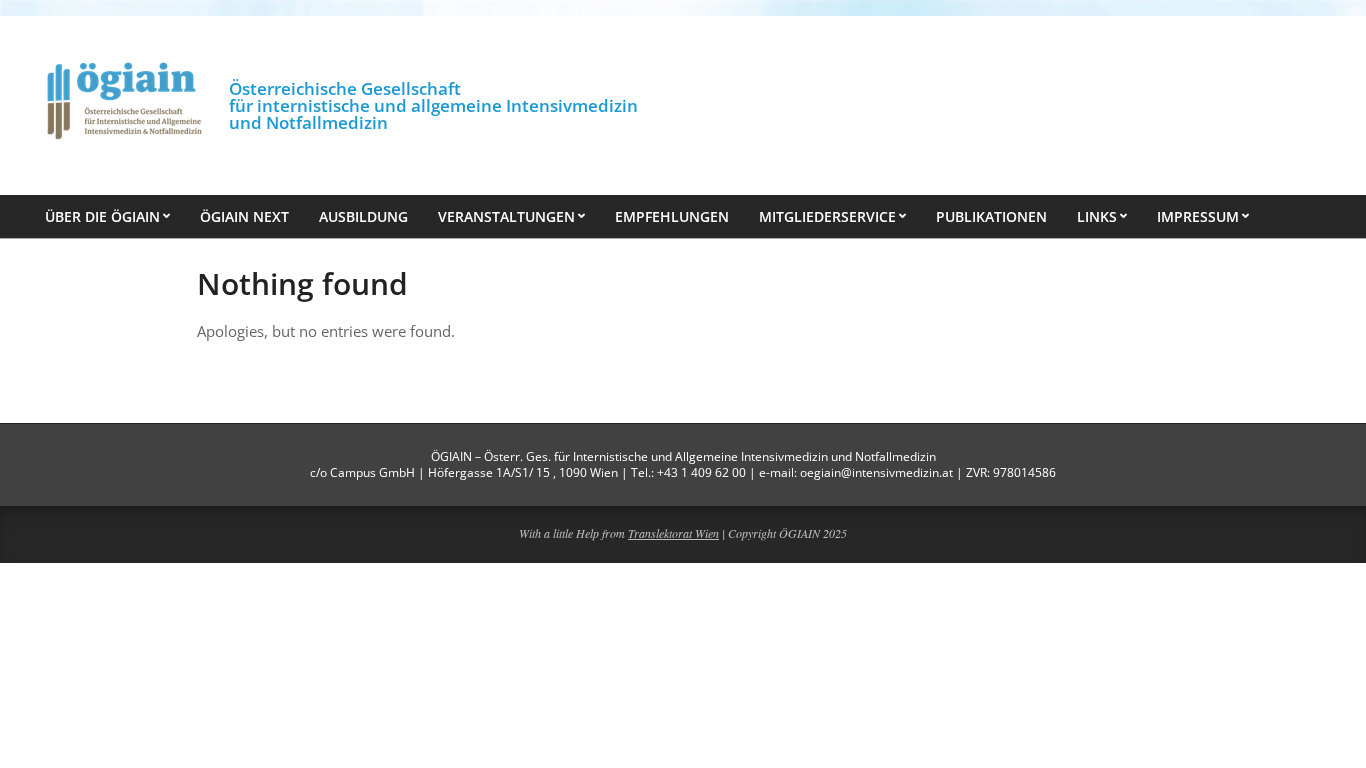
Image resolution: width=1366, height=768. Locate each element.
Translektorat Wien (673, 533)
